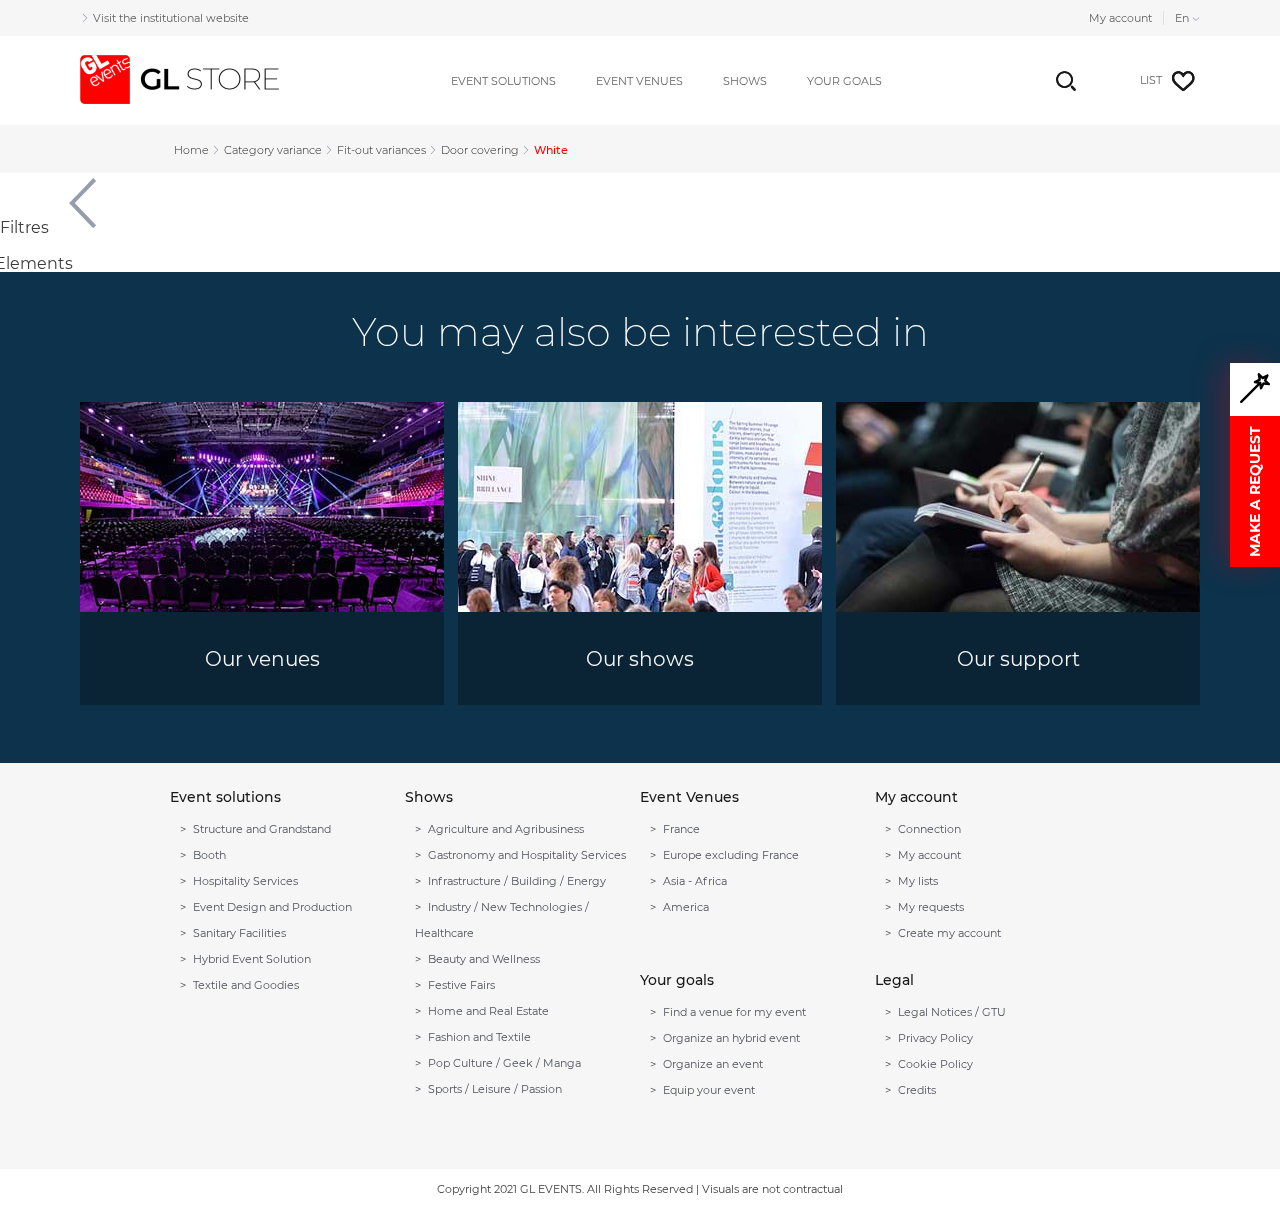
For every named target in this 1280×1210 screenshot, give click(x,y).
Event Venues (639, 81)
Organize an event (713, 1064)
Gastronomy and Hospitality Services (527, 855)
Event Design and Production (272, 907)
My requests (931, 907)
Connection (929, 829)
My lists (918, 881)
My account (1120, 18)
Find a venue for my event (734, 1012)
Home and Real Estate (488, 1011)
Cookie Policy (935, 1064)
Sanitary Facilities (239, 933)
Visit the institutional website (171, 18)
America (686, 907)
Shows (745, 81)
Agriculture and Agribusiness (506, 829)
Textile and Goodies (246, 985)
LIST (1151, 80)
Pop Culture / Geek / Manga (504, 1063)
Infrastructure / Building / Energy (517, 881)
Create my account (949, 933)
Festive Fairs (461, 985)
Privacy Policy (935, 1038)
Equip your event (709, 1090)
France (681, 829)
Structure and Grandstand (262, 829)
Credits (917, 1090)
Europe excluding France (731, 855)
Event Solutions (503, 81)
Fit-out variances (381, 150)
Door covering (480, 150)
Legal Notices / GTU (952, 1012)
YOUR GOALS (844, 81)
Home (191, 150)
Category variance (273, 150)
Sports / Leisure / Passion (495, 1089)
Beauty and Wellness (484, 959)
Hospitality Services (245, 881)
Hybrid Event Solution (252, 959)
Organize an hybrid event (731, 1038)
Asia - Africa (695, 881)
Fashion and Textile (479, 1037)
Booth (209, 855)
